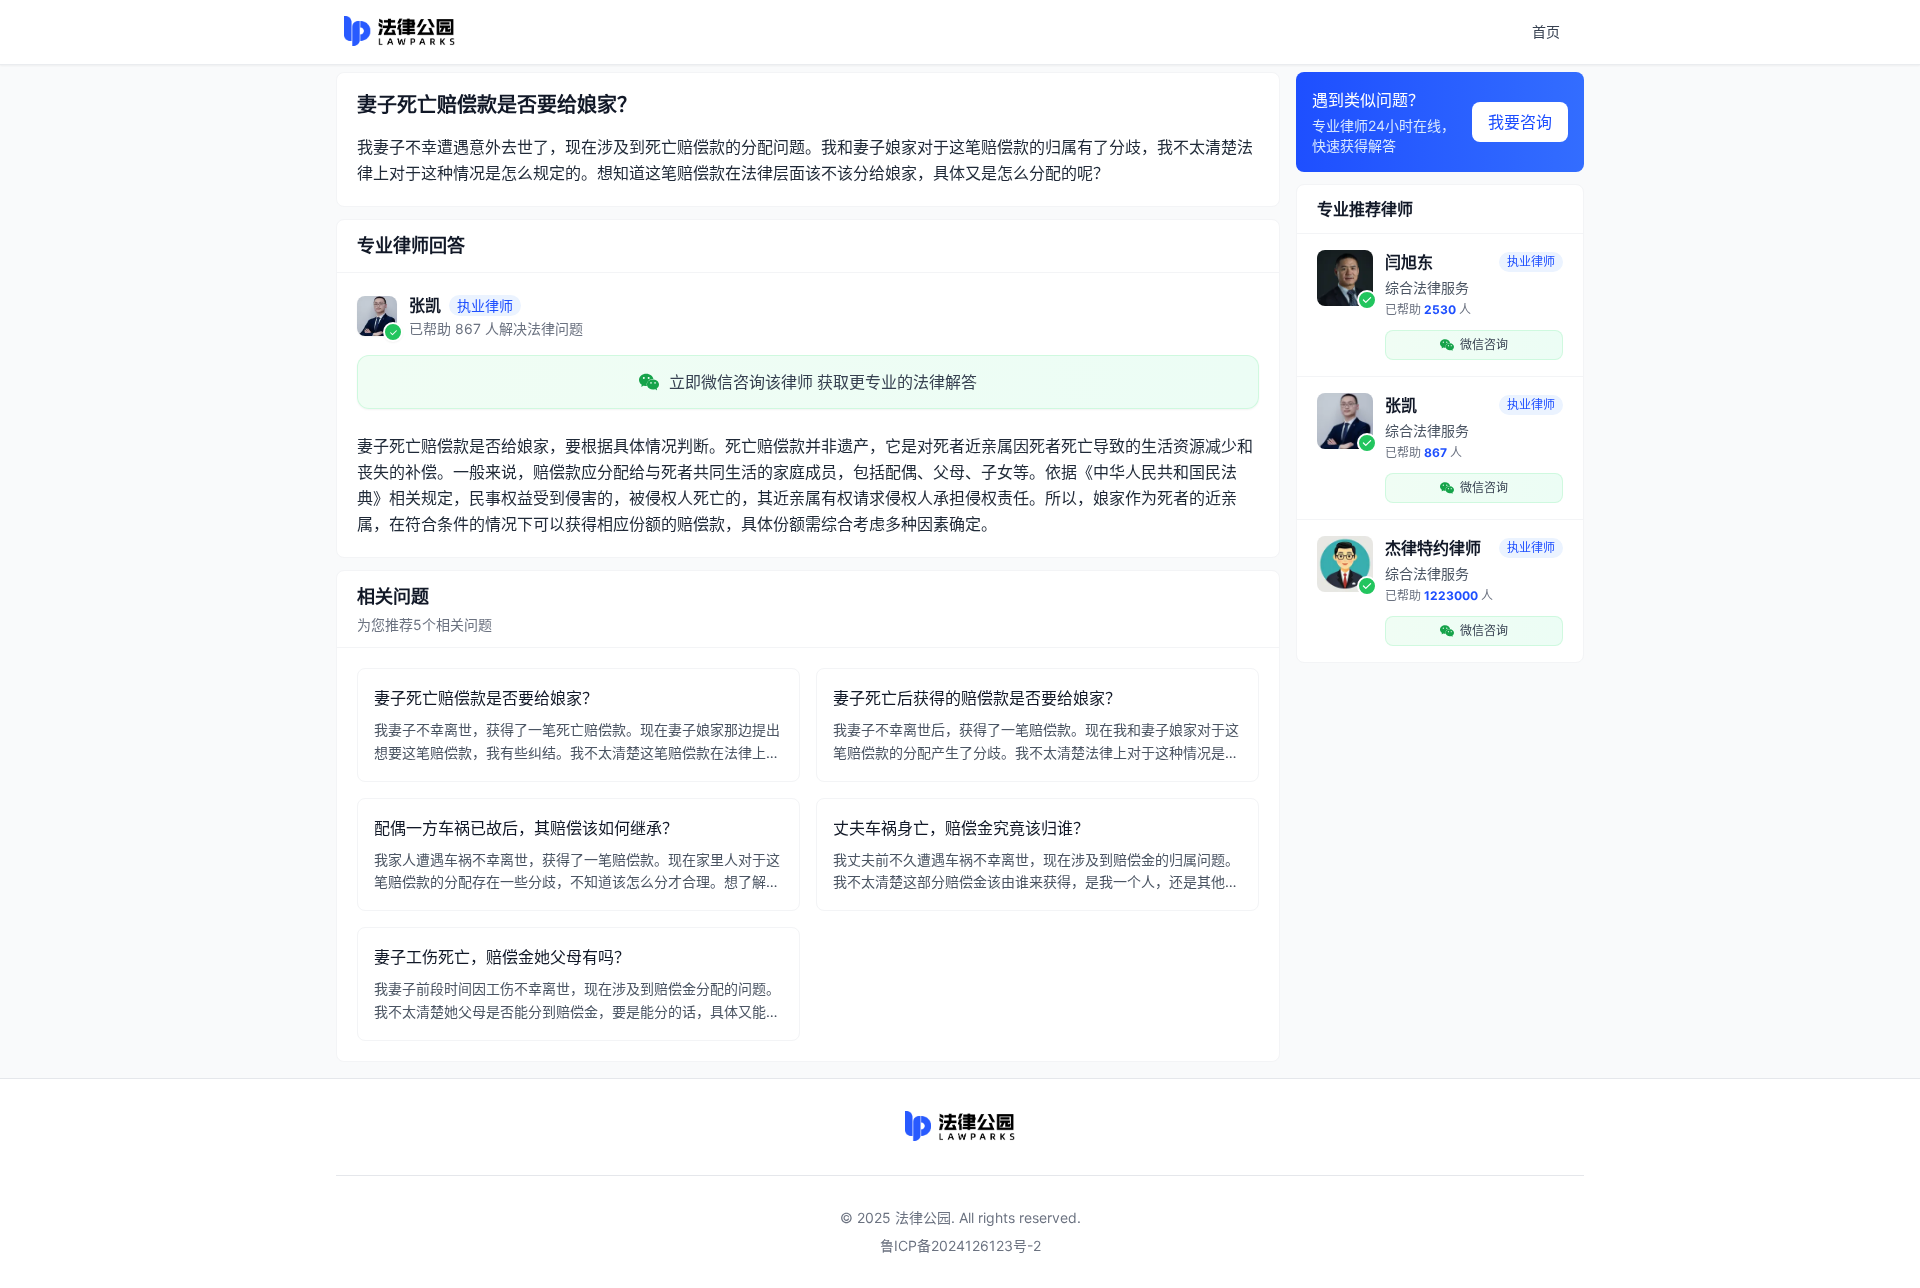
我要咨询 (1520, 122)
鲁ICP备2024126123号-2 (960, 1245)
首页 (1546, 31)
